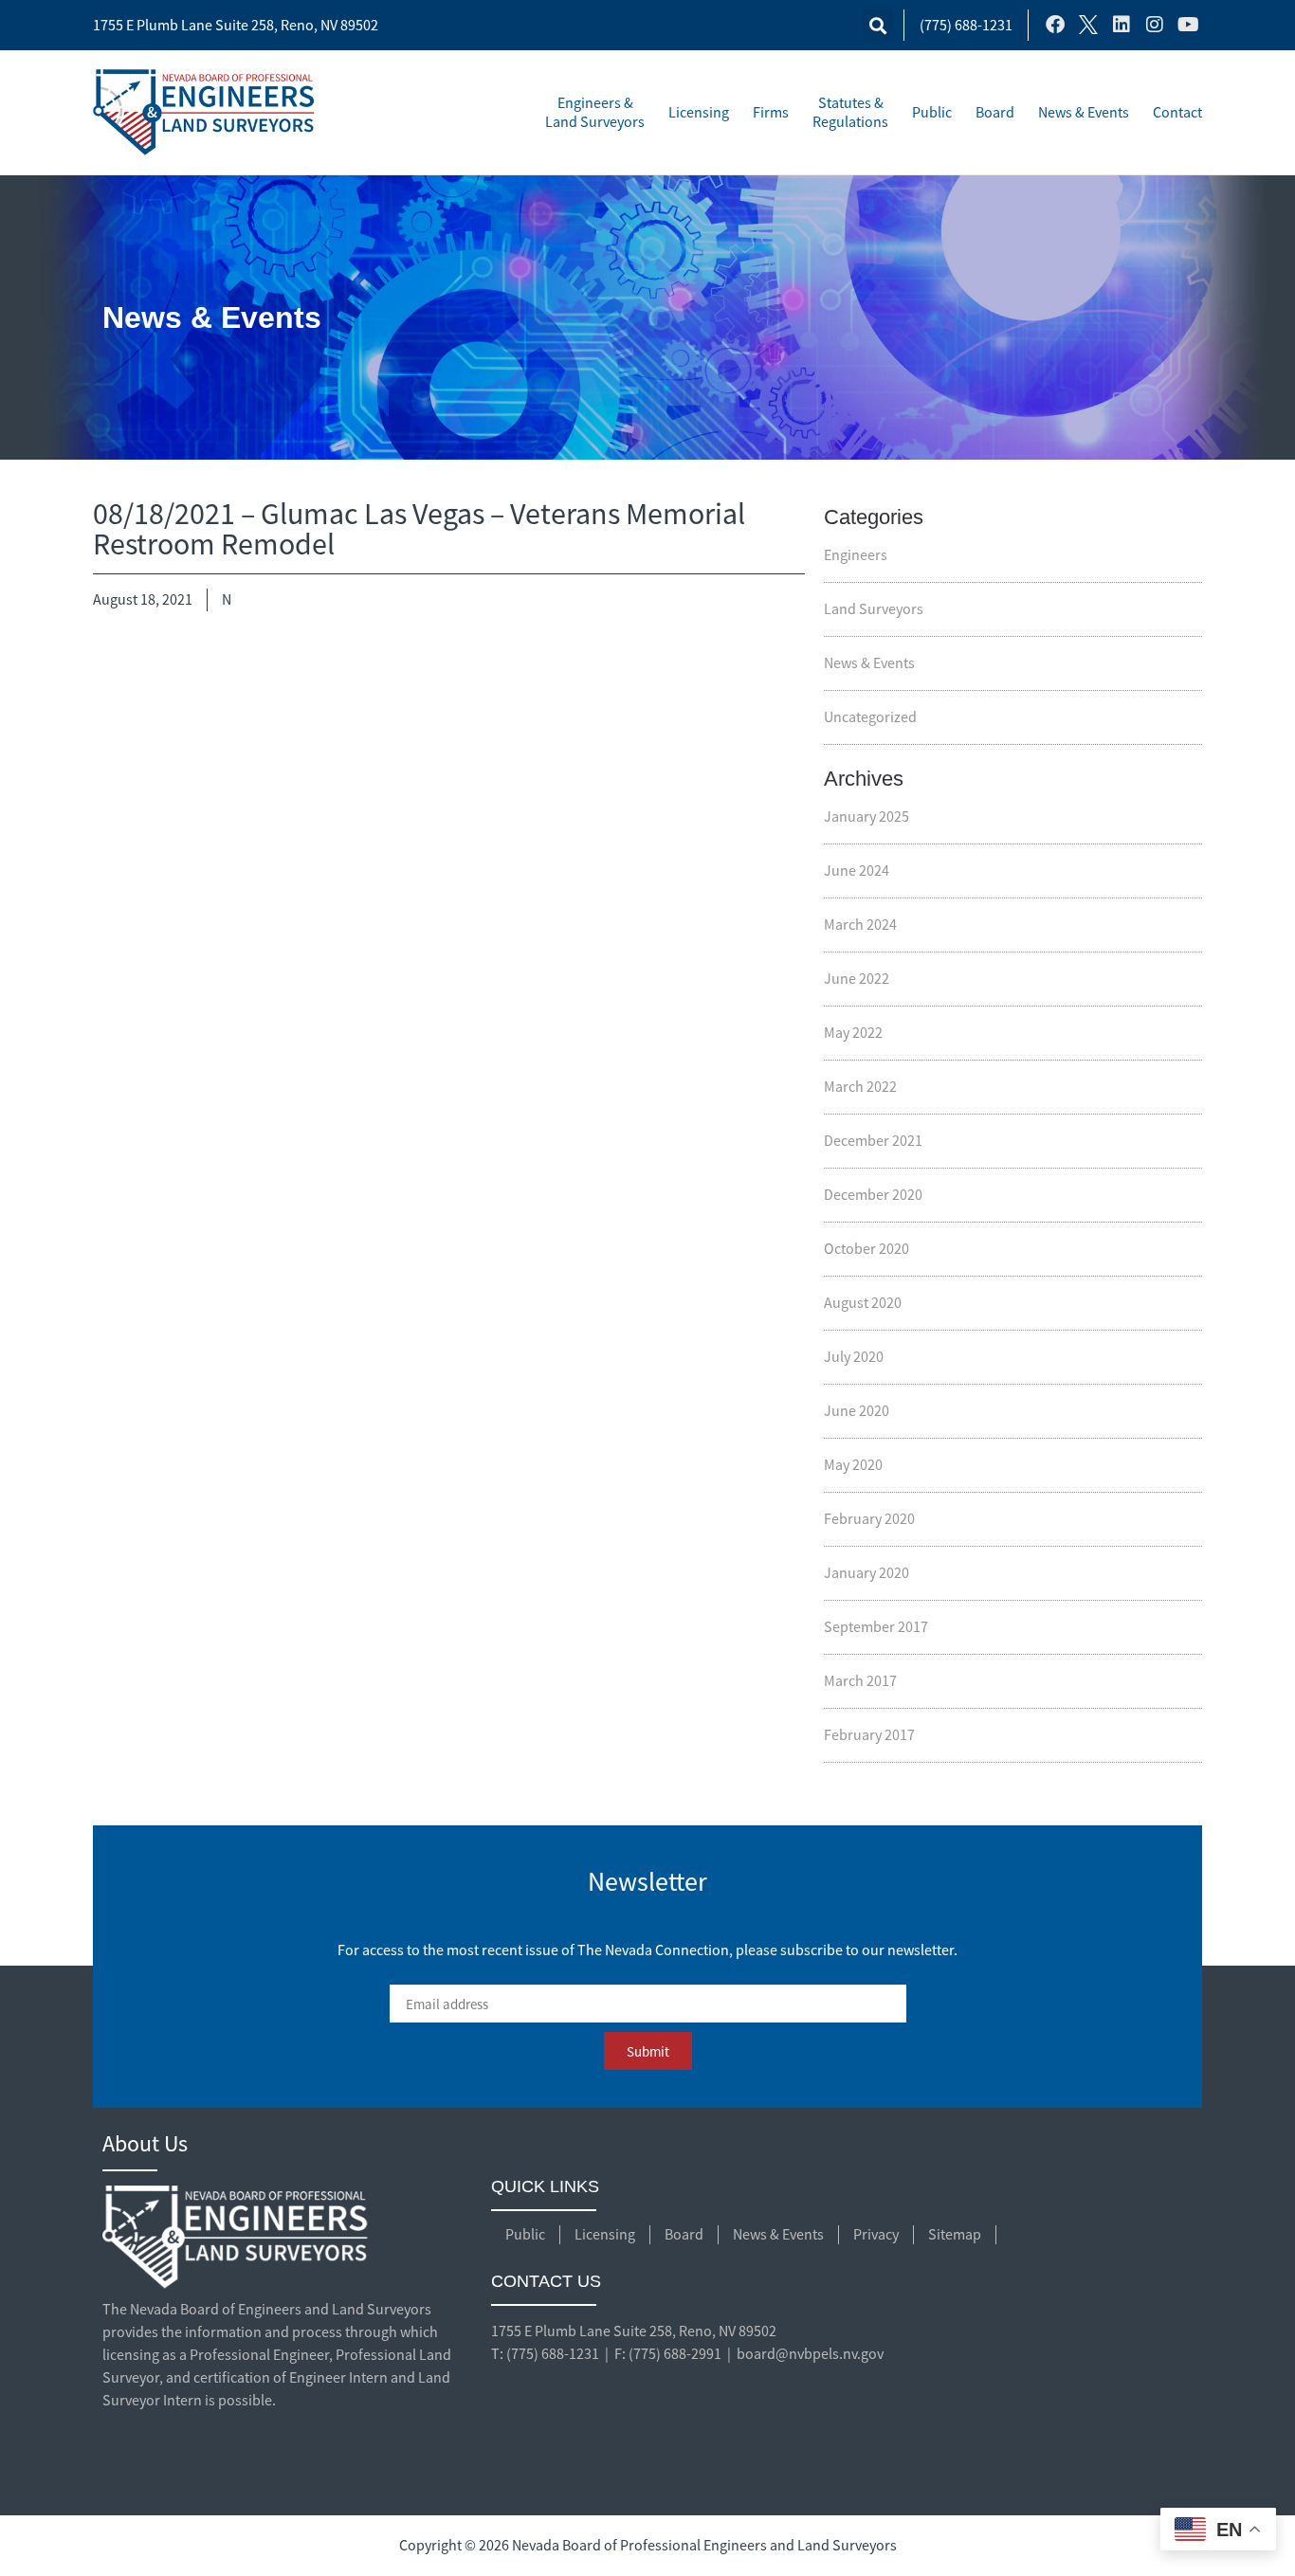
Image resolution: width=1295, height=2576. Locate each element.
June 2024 (857, 871)
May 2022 (853, 1033)
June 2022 (857, 979)
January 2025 (866, 817)
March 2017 (860, 1681)
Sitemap (955, 2235)
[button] (878, 25)
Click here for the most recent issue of (647, 1920)
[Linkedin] (1122, 25)
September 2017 (876, 1627)
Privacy (876, 2235)
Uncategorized (870, 717)
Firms (771, 113)
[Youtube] (1188, 25)
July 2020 (854, 1357)
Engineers (856, 555)
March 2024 (860, 925)
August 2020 (863, 1303)
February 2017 (869, 1735)
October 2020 (866, 1249)
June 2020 (857, 1411)
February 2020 (869, 1519)
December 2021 (873, 1141)
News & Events (1084, 113)
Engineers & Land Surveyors (595, 113)
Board (995, 113)
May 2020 (853, 1465)
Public (932, 113)
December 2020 (873, 1195)
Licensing (699, 113)
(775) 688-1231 (966, 26)
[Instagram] (1155, 25)
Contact (1177, 113)
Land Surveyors (874, 609)
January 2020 (866, 1573)
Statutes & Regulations (850, 113)
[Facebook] (1055, 25)
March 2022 (860, 1087)
